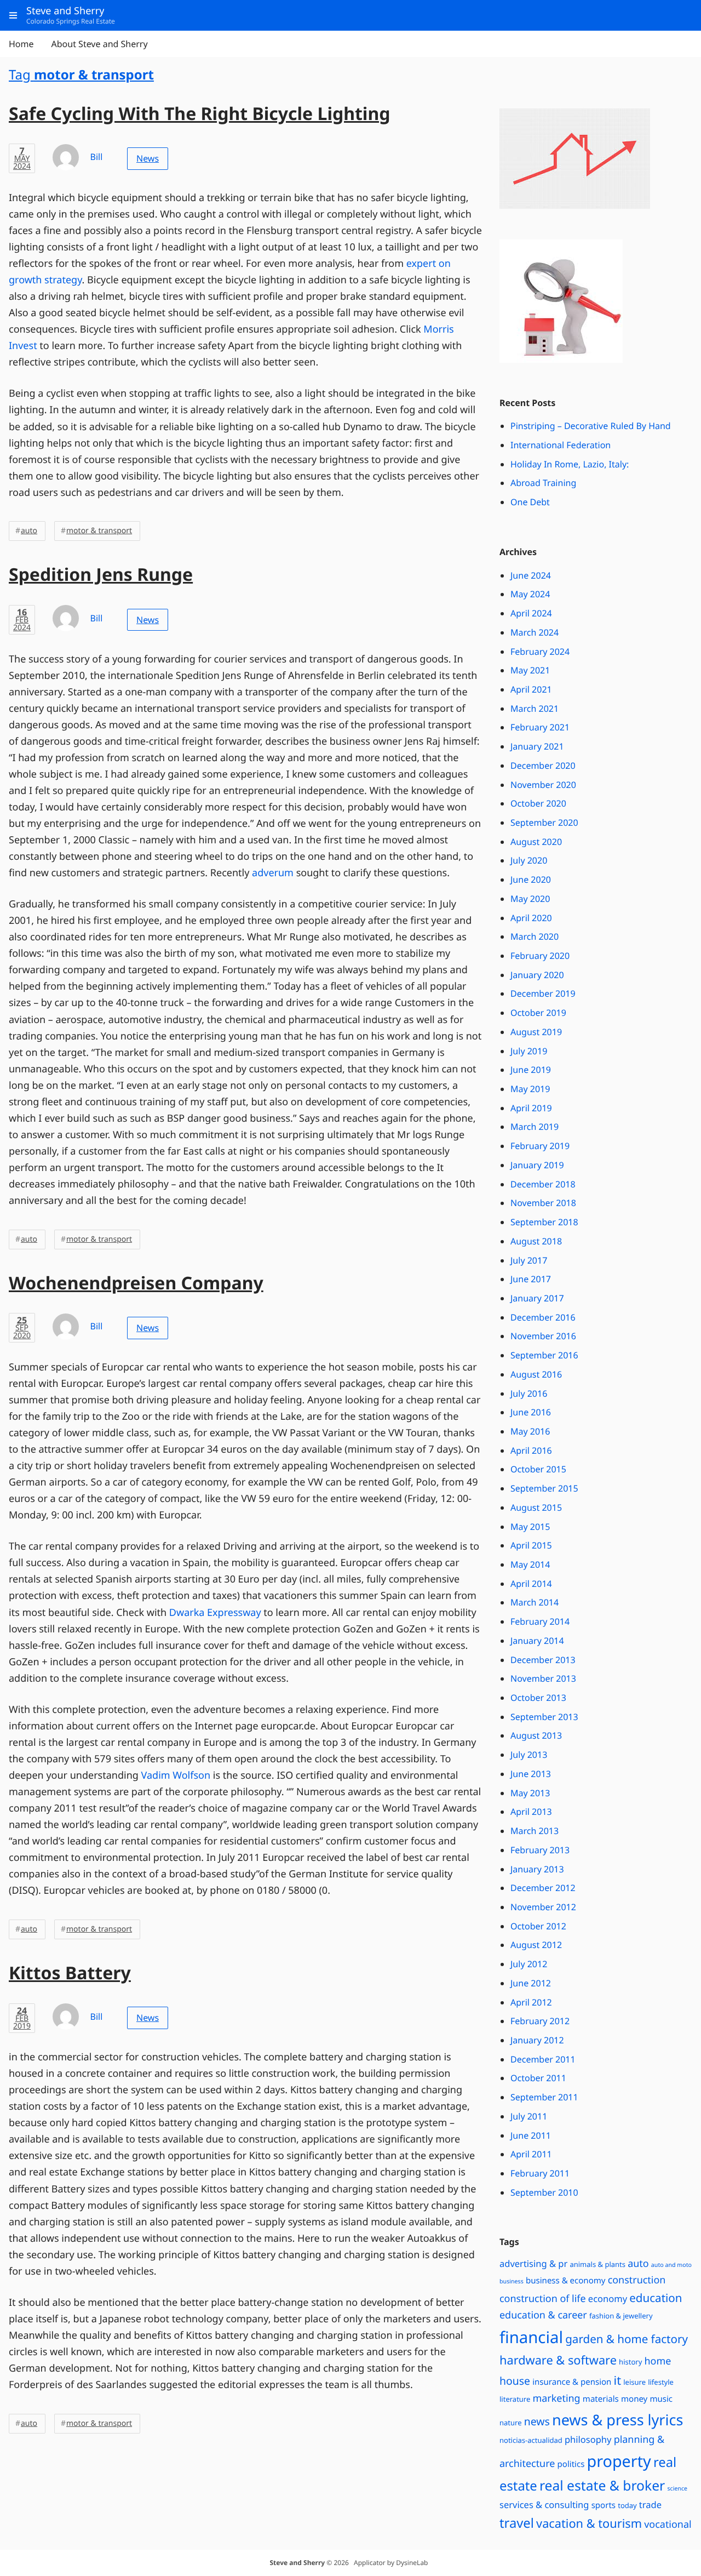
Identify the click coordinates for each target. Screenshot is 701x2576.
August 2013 (536, 1735)
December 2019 (543, 993)
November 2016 (543, 1336)
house (515, 2381)
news (537, 2421)
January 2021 (537, 746)
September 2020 (544, 823)
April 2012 (531, 2002)
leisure (634, 2382)
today (627, 2505)
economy (608, 2298)
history (630, 2362)
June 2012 (531, 1983)
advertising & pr (533, 2263)
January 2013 (537, 1869)
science (677, 2489)
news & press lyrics (617, 2420)
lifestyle (661, 2382)
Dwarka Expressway (215, 1613)
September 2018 (544, 1222)
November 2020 (543, 785)
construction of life (543, 2299)
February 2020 (540, 956)
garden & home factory (627, 2339)
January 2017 (537, 1298)
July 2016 (529, 1393)
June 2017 (531, 1279)
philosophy (588, 2439)
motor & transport (99, 531)
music (661, 2399)
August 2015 (536, 1507)
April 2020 (531, 918)
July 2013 (529, 1755)
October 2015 (538, 1469)
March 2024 (535, 632)
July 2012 (529, 1964)
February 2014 (540, 1621)
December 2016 (543, 1317)
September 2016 (544, 1355)
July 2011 (529, 2116)
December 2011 (543, 2059)
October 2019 (538, 1013)
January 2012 (537, 2040)
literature (515, 2399)
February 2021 (540, 727)
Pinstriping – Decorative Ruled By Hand (591, 426)
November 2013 (543, 1678)
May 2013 (530, 1793)
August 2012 (536, 1945)
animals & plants (597, 2264)
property (619, 2461)
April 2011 (531, 2154)
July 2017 (529, 1260)
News (148, 158)
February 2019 (540, 1146)
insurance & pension (572, 2382)
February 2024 (540, 652)
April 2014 (531, 1584)
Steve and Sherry (297, 2563)
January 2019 (537, 1165)
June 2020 (531, 879)
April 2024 (531, 613)
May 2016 (530, 1431)
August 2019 (536, 1032)
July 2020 (529, 860)
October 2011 (538, 2078)
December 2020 (543, 766)
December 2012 (543, 1888)
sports (604, 2505)
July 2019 (529, 1051)
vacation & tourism (589, 2524)
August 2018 (536, 1241)
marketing (556, 2398)
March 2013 (535, 1831)
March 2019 (535, 1127)
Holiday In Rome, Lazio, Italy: (570, 464)
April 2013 (531, 1812)
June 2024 (531, 575)
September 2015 (544, 1488)
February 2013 (540, 1850)
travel (517, 2523)
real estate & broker (602, 2486)
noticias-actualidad (531, 2440)
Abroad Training (543, 483)
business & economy (566, 2281)
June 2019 (531, 1070)
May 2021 (530, 670)
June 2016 (531, 1412)
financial (531, 2337)
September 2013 (544, 1717)
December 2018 (543, 1184)
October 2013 (538, 1698)
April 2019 (531, 1108)
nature (511, 2423)
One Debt (530, 502)
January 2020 (537, 975)
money (634, 2399)
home (657, 2361)
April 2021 (531, 689)
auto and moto (671, 2265)
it (617, 2381)
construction (637, 2280)
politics (571, 2464)
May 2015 (530, 1527)
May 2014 (530, 1564)
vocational (668, 2524)
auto (29, 531)
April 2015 (531, 1545)
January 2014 (537, 1641)
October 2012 (538, 1926)
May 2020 (530, 899)
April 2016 (531, 1450)
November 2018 (543, 1203)
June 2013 (531, 1774)
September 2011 (544, 2097)
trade (650, 2504)
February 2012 (540, 2021)
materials (601, 2399)
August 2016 (536, 1374)
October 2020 (538, 803)
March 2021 (535, 709)
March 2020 (535, 936)
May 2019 (530, 1089)
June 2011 (531, 2135)
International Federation (561, 445)
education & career (543, 2315)
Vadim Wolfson (176, 1775)
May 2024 (530, 594)
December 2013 (543, 1660)
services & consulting (544, 2504)
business (512, 2282)
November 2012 (543, 1907)
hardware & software (558, 2360)
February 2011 (540, 2173)
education (656, 2298)
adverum (273, 873)
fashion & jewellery (621, 2316)
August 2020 (536, 842)
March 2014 (535, 1602)
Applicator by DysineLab (391, 2563)
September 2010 (544, 2192)
